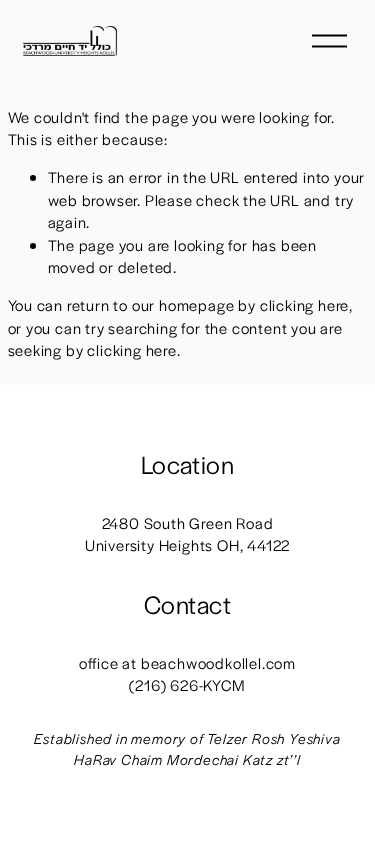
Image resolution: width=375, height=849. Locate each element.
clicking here (304, 304)
